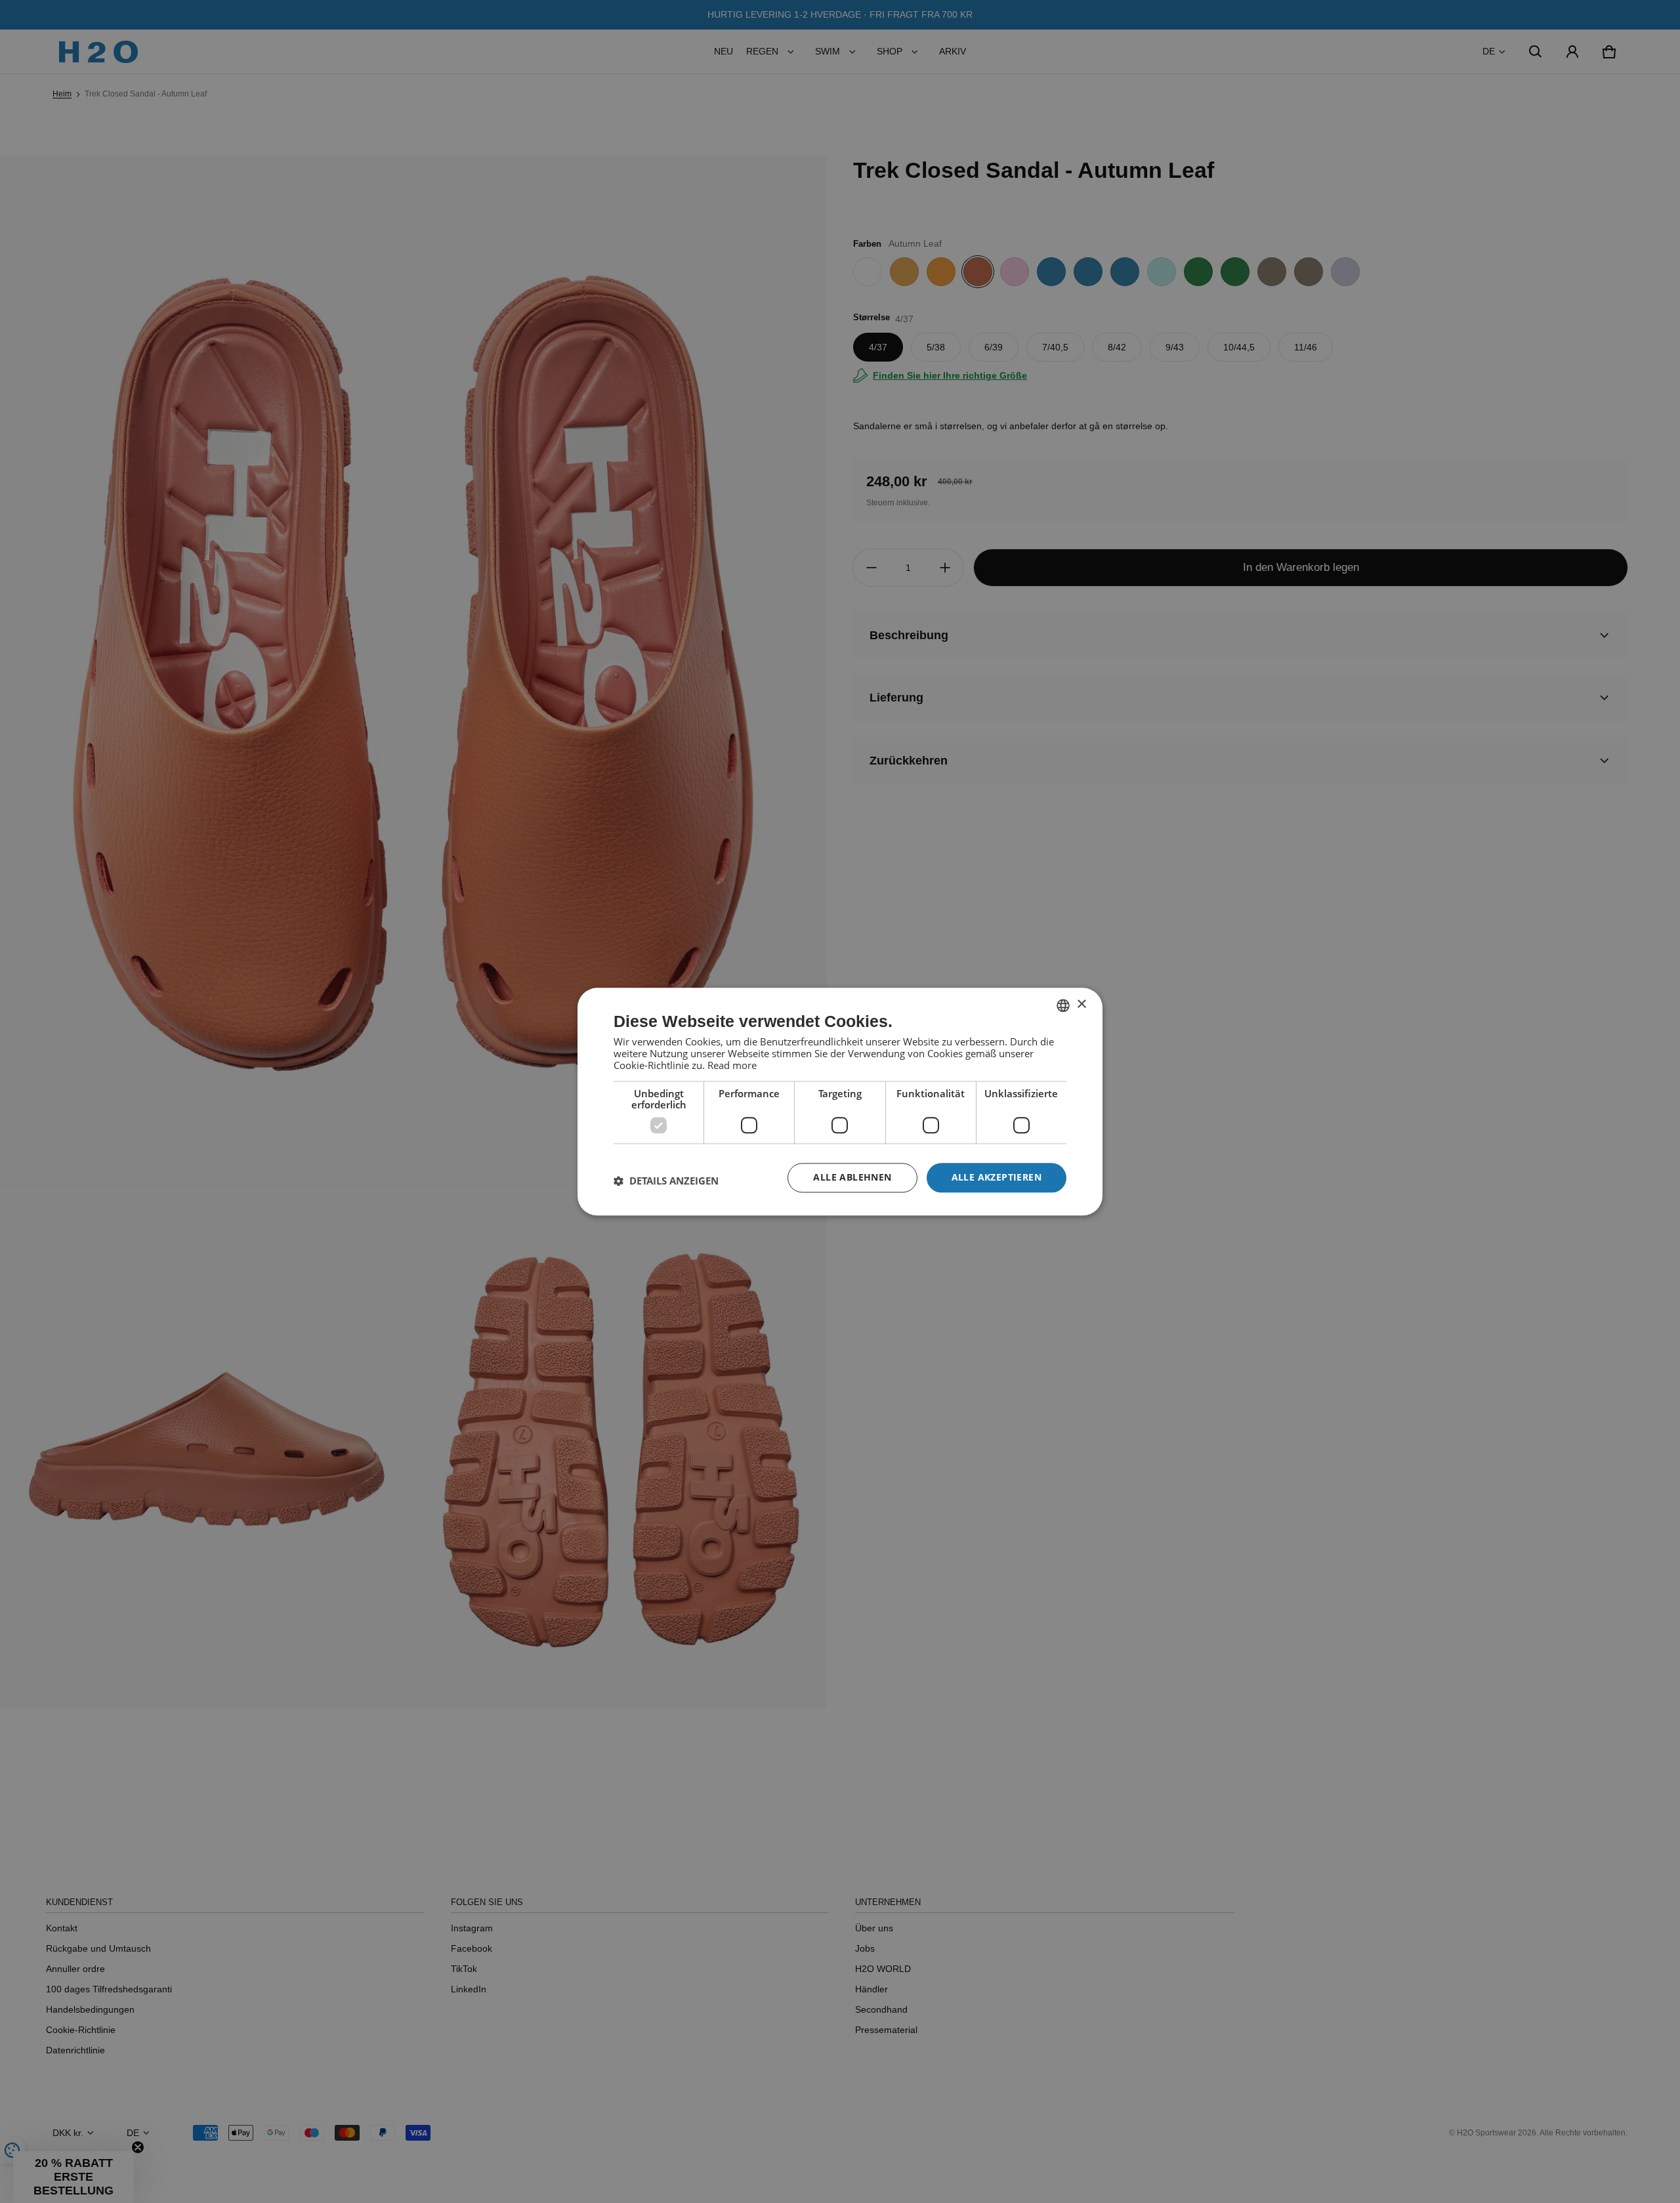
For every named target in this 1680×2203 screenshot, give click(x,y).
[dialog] (840, 1101)
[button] (666, 1181)
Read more (732, 1065)
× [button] (1081, 1004)
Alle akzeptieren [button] (997, 1177)
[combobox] (1063, 1005)
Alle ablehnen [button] (852, 1177)
